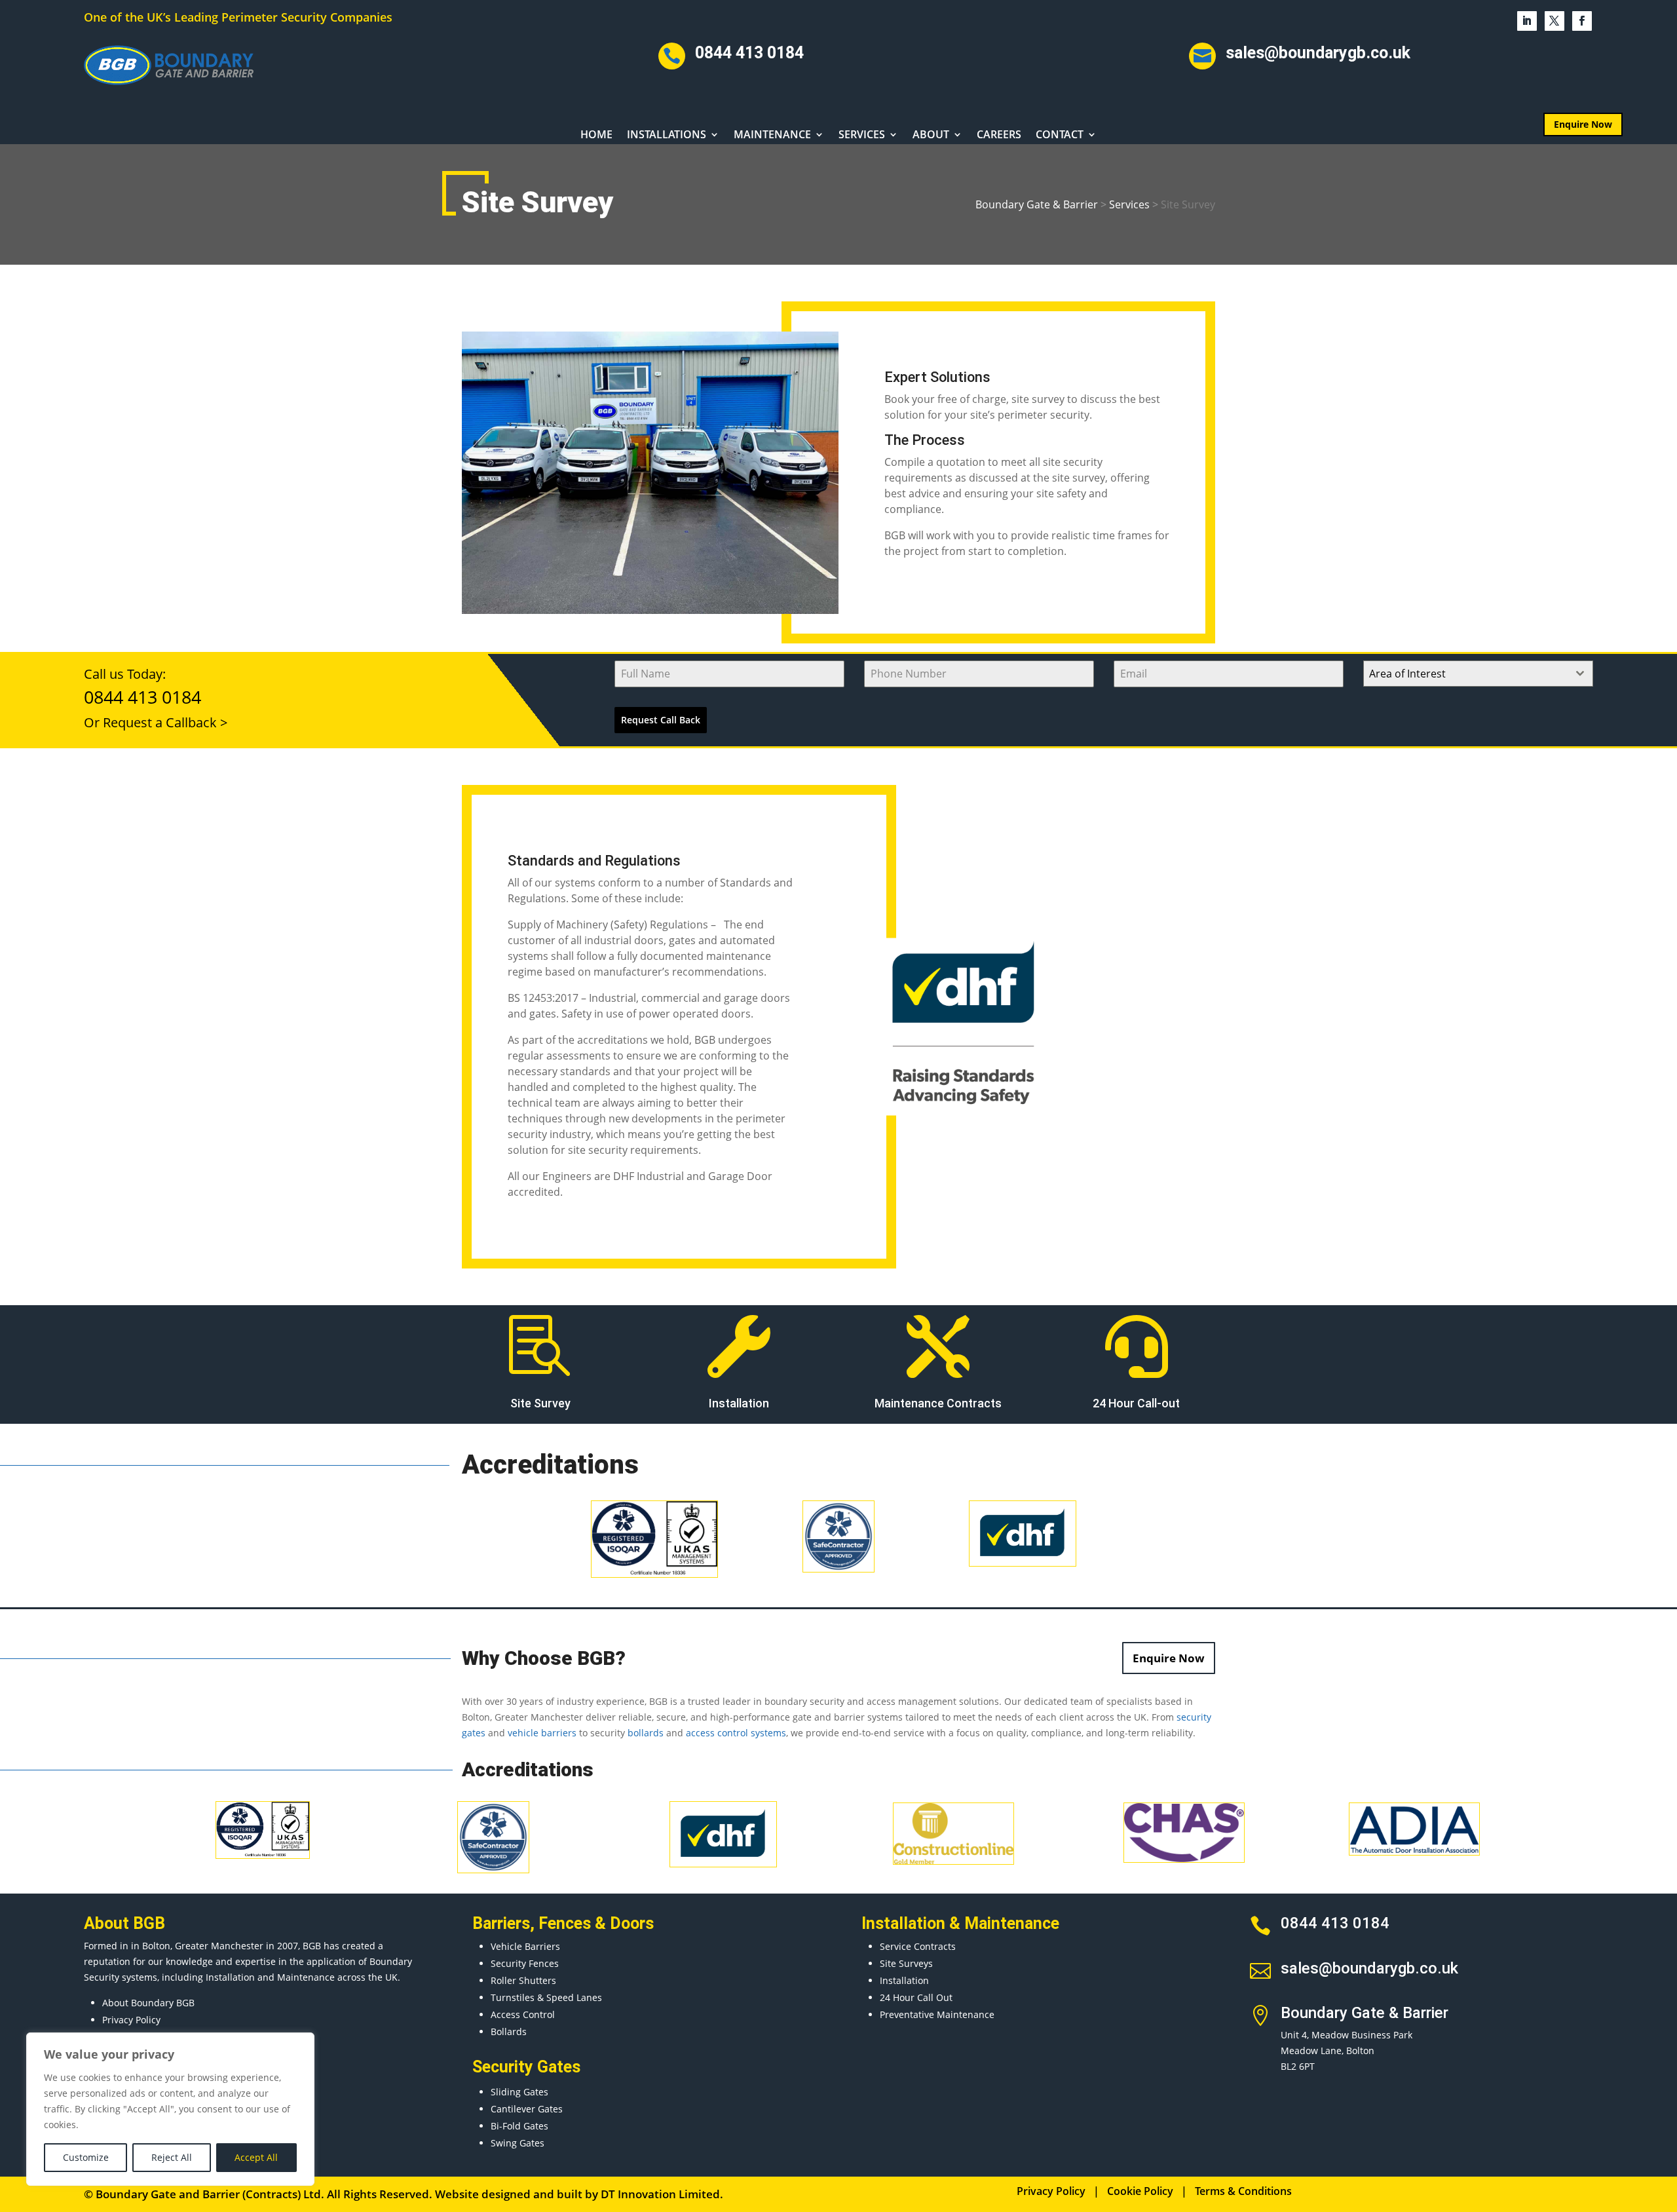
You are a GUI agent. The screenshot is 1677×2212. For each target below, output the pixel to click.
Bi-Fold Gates (519, 2126)
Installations (667, 136)
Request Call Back (661, 720)
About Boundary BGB (148, 2003)
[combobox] (1478, 674)
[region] (170, 2109)
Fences (565, 1923)
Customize (86, 2157)
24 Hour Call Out (916, 1997)
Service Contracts (918, 1946)
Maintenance (772, 136)
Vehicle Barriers (525, 1946)
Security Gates (526, 2067)
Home (596, 136)
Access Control (523, 2014)
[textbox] (1466, 674)
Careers (999, 136)
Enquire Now (1583, 124)
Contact (1060, 136)
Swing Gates (518, 2143)
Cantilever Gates (527, 2109)
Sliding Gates (519, 2092)
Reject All (172, 2157)
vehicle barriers (542, 1733)
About (931, 136)
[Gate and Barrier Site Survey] (963, 1116)
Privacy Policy (131, 2020)
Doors (632, 1923)
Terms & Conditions (1243, 2191)
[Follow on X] (1555, 21)
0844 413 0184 (749, 53)
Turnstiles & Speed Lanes (546, 1997)
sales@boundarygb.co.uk (1318, 53)
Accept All (256, 2157)
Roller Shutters (523, 1980)
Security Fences (525, 1963)
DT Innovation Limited (660, 2194)
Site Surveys (906, 1963)
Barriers (501, 1923)
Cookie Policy (1140, 2191)
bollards (646, 1733)
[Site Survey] (650, 610)
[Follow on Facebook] (1582, 21)
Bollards (509, 2031)
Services (862, 136)
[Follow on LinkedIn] (1527, 21)
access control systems (736, 1733)
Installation (904, 1980)
